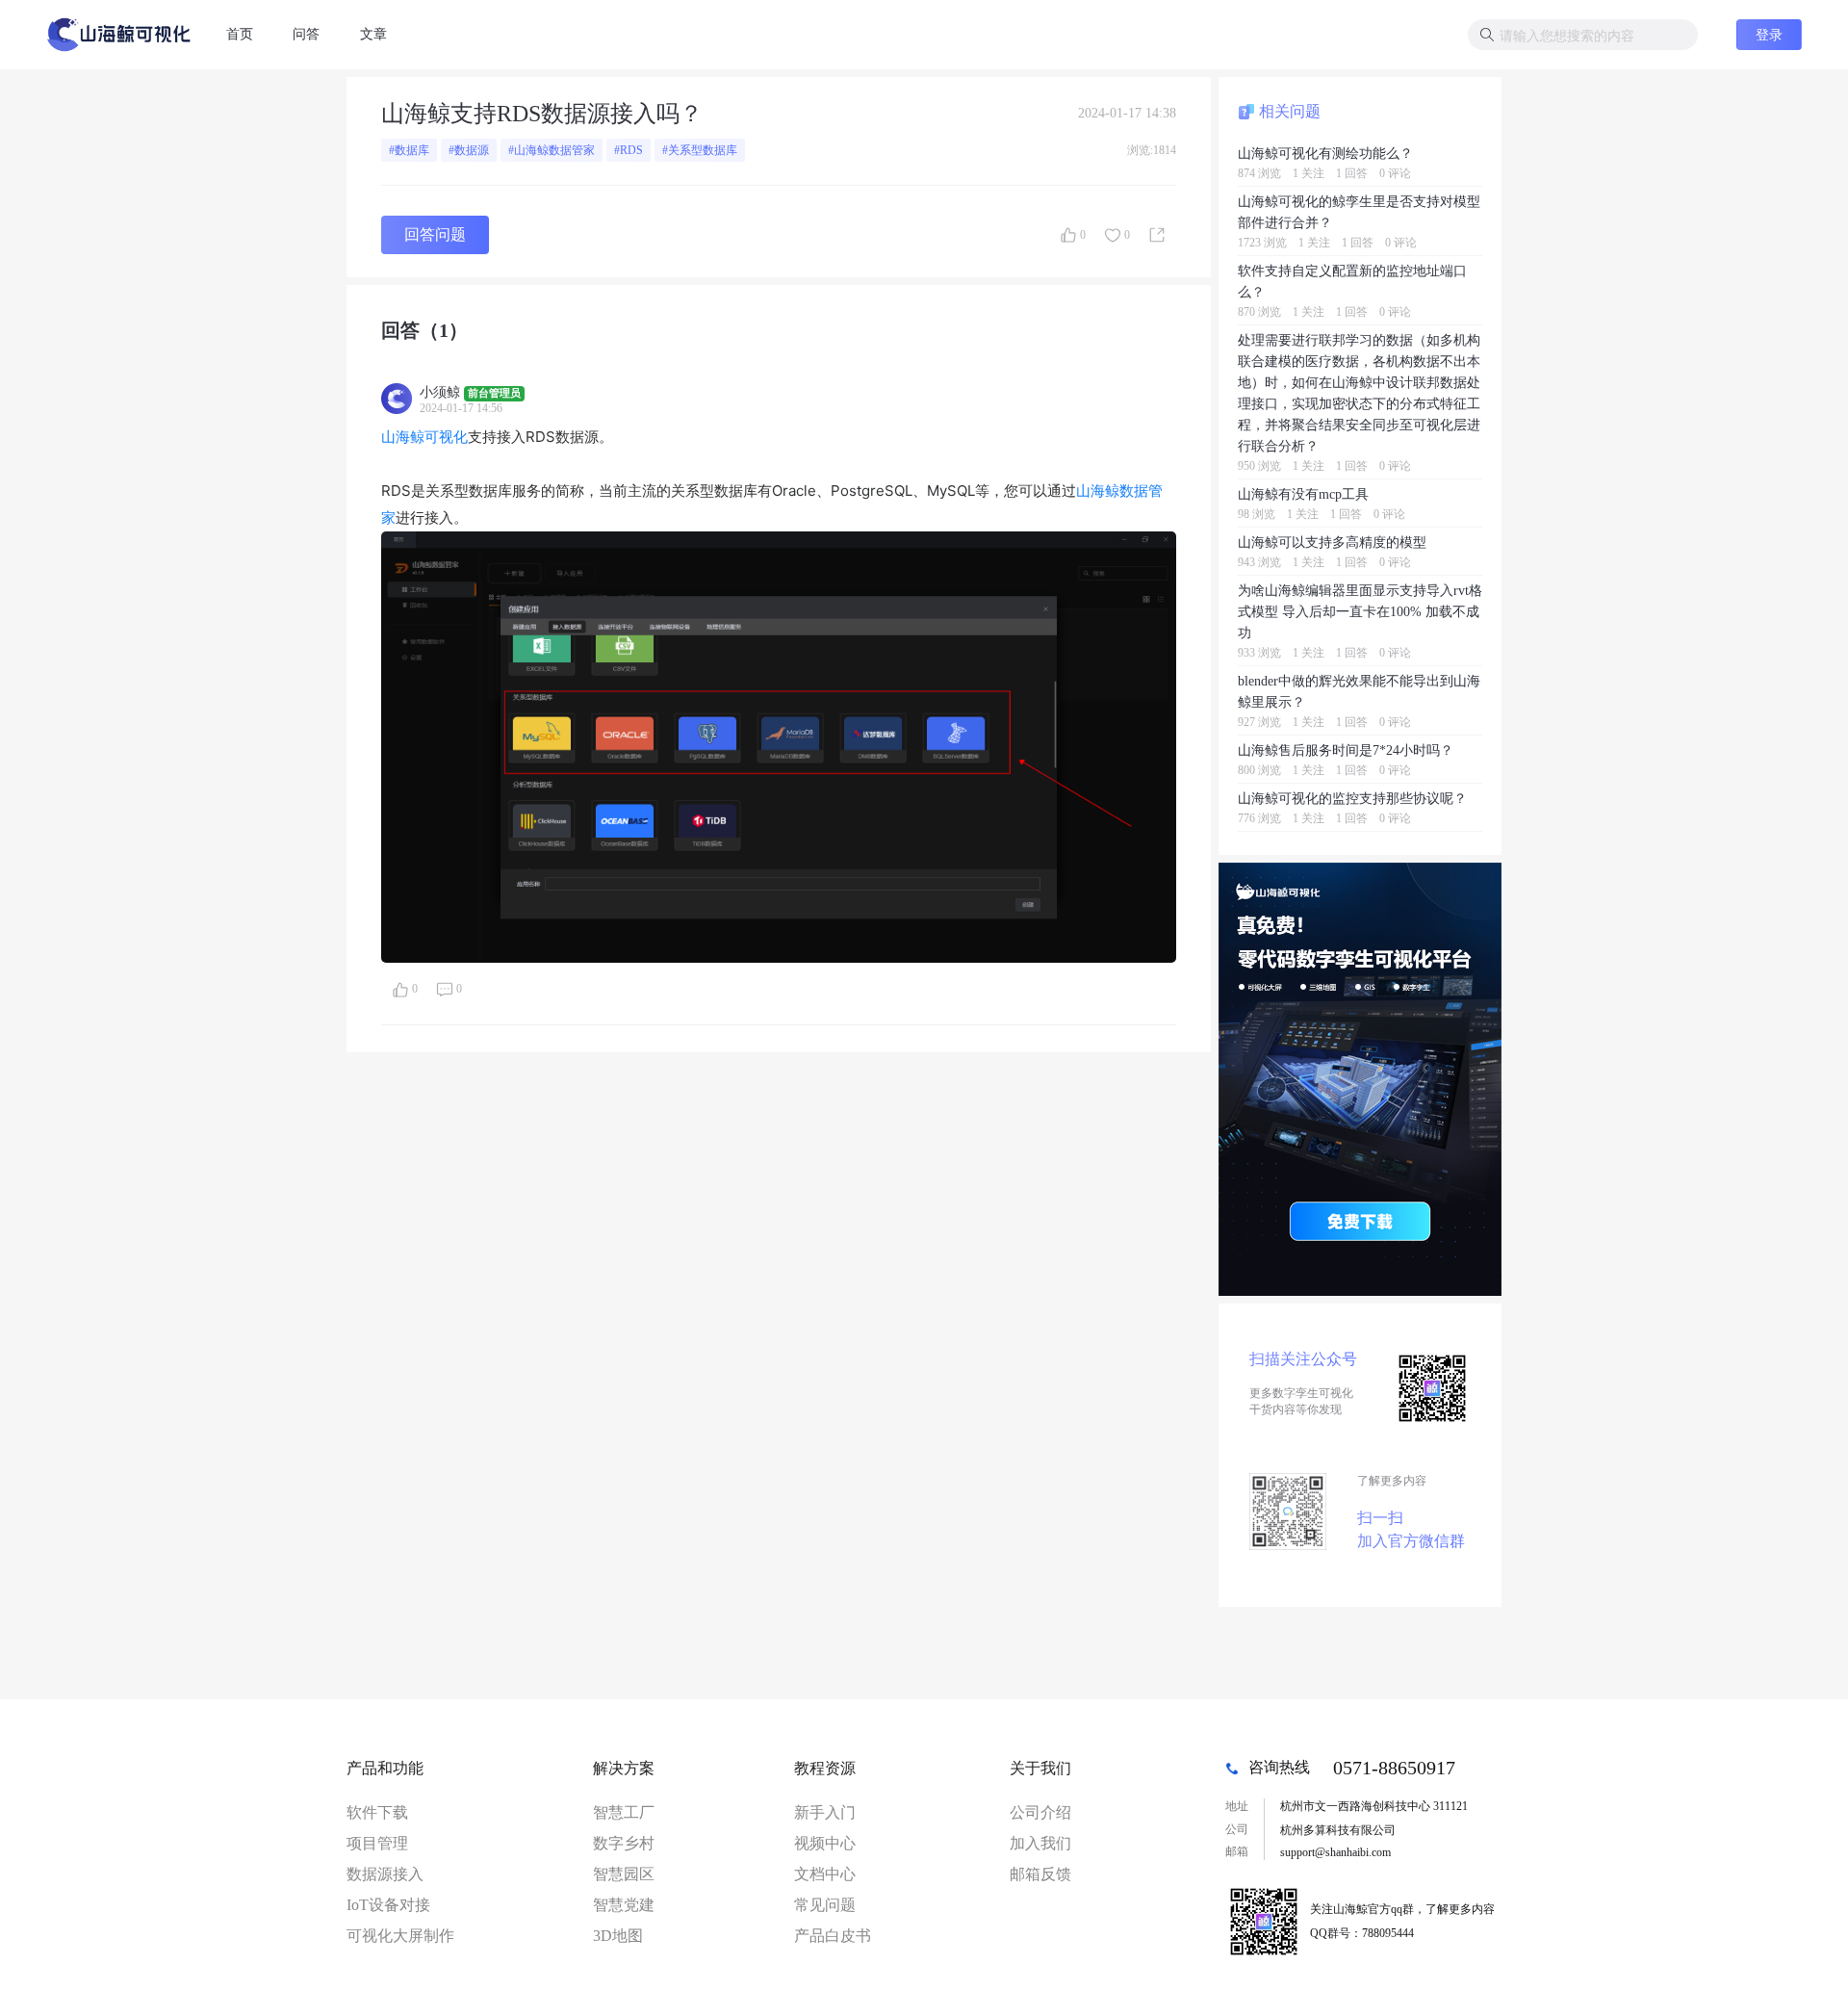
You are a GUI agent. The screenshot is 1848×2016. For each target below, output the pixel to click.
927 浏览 (1259, 722)
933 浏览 (1259, 653)
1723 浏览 (1262, 243)
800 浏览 (1259, 770)
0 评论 (1395, 173)
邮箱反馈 (1040, 1874)
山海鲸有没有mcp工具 (1303, 494)
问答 (306, 34)
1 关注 (1309, 173)
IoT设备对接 (388, 1905)
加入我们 (1040, 1843)
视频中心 (825, 1843)
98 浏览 (1257, 514)
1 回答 (1352, 173)
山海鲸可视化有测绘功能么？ (1325, 153)
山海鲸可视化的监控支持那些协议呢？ (1352, 798)
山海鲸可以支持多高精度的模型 (1332, 542)
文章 (373, 34)
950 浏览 (1259, 466)
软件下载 (377, 1812)
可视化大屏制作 (400, 1936)
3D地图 (618, 1936)
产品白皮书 (833, 1936)
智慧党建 (624, 1905)
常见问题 (825, 1905)
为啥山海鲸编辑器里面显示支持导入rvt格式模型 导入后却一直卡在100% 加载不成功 (1360, 611)
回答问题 (435, 234)
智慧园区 (624, 1874)
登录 (1769, 34)
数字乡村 (624, 1843)
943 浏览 (1259, 562)
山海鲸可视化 (424, 437)
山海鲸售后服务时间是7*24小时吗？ (1346, 750)
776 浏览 (1259, 818)
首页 (240, 34)
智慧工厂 (624, 1812)
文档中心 (825, 1874)
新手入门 (825, 1812)
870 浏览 (1259, 312)
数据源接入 (385, 1874)
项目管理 (377, 1843)
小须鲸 (440, 392)
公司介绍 (1040, 1812)
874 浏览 (1259, 173)
